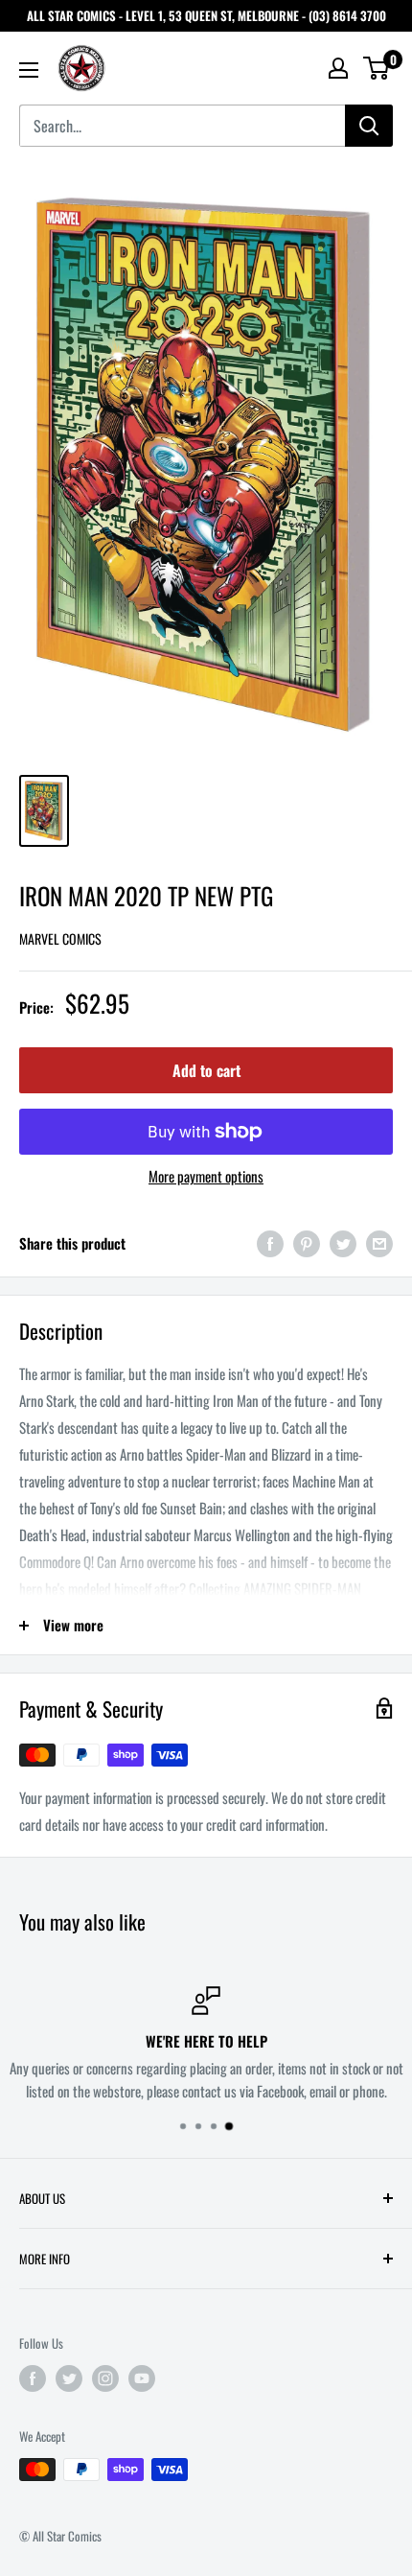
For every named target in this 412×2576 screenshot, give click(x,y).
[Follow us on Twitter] (69, 2378)
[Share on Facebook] (270, 1242)
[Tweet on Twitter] (343, 1242)
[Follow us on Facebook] (33, 2378)
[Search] (369, 126)
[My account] (338, 68)
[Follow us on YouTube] (142, 2378)
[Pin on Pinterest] (307, 1242)
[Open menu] (29, 70)
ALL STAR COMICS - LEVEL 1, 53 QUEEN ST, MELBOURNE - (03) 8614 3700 (206, 15)
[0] (377, 68)
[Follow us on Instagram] (105, 2378)
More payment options (206, 1176)
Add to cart (206, 1070)
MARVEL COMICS (60, 938)
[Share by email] (379, 1242)
